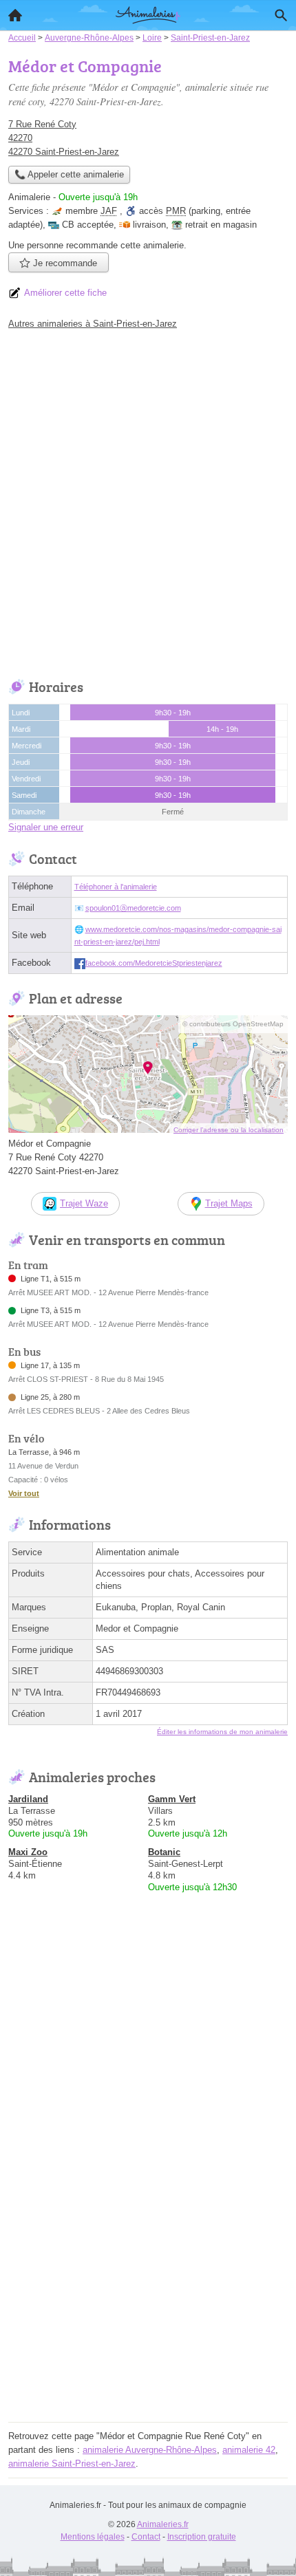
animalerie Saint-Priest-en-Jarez (72, 2464)
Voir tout (24, 1493)
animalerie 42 (249, 2450)
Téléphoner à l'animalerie (116, 887)
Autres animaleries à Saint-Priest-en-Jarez (93, 324)
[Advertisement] (148, 501)
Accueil (15, 15)
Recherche (281, 15)
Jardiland (28, 1799)
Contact (146, 2537)
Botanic (164, 1852)
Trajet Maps (229, 1203)
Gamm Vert (172, 1799)
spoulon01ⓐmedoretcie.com (133, 908)
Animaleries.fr (163, 2524)
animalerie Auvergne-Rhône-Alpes (150, 2450)
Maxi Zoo (28, 1852)
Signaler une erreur (46, 827)
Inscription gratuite (202, 2537)
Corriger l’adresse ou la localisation (229, 1130)
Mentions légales (93, 2537)
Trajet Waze (84, 1203)
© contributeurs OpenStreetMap (233, 1024)
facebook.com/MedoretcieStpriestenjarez (154, 963)
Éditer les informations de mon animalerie (222, 1732)
